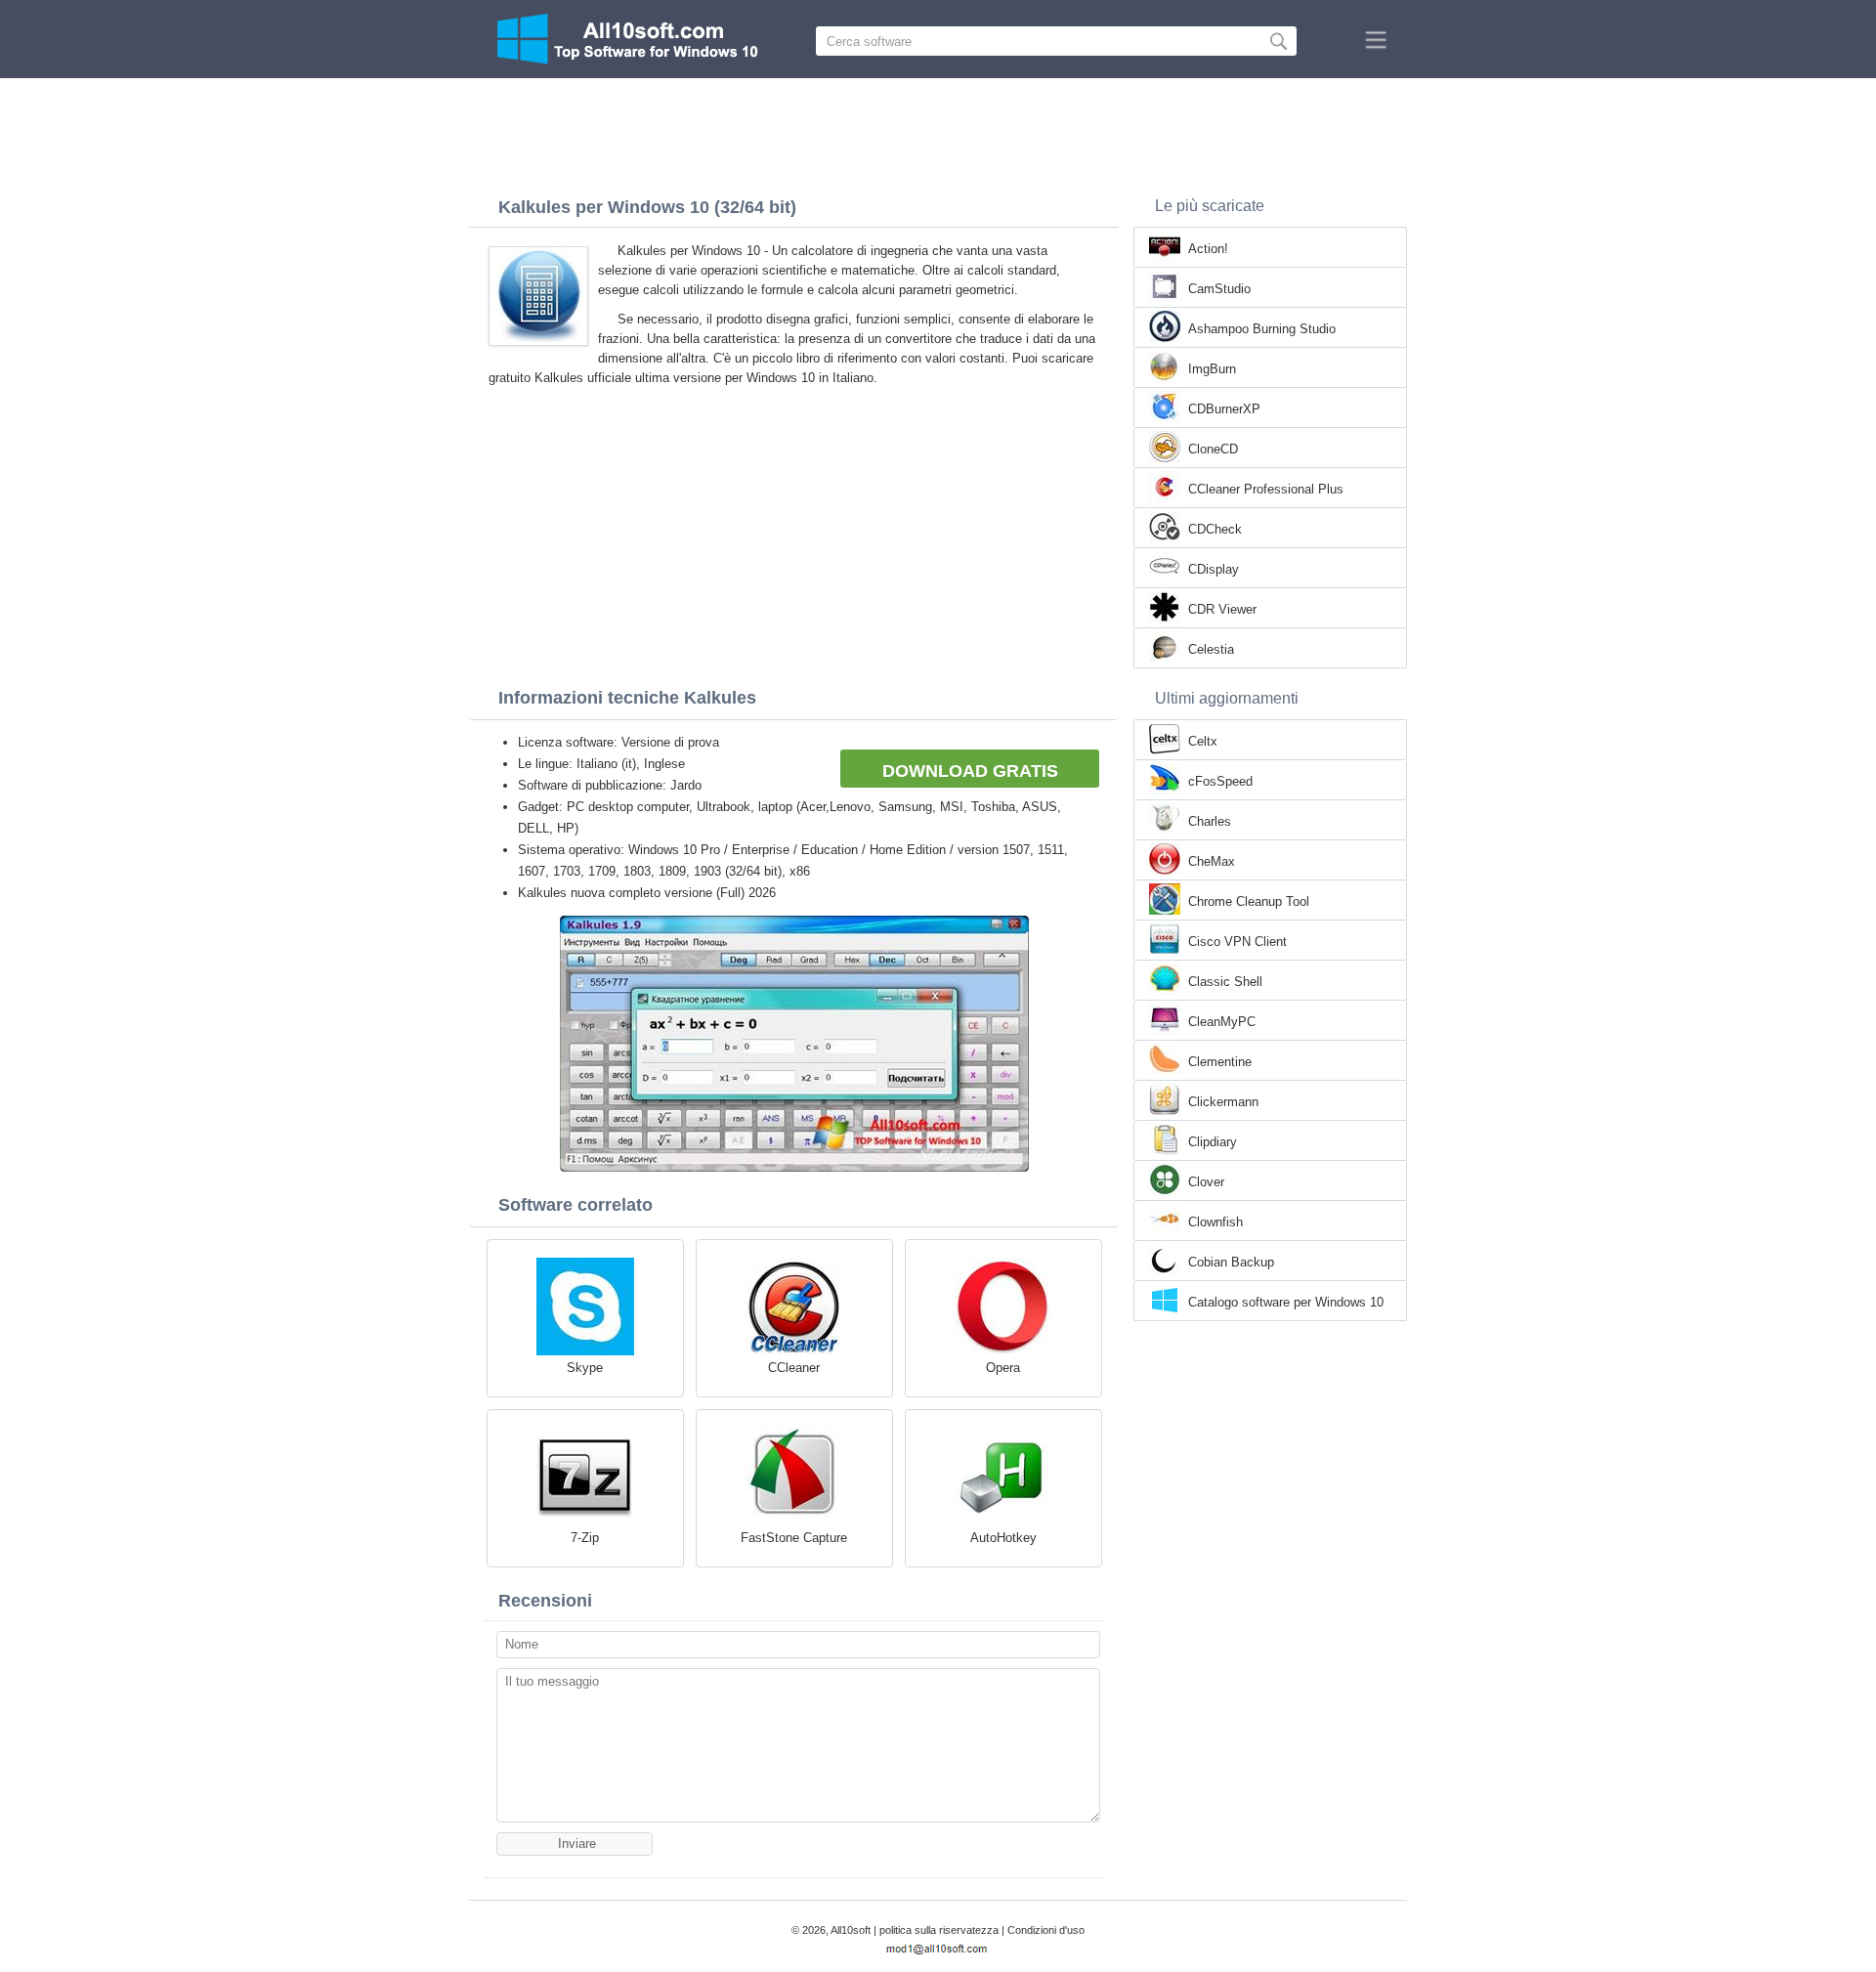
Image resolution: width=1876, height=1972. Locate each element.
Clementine (1220, 1062)
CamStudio (1219, 289)
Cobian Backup (1231, 1262)
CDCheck (1215, 529)
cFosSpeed (1220, 781)
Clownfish (1215, 1222)
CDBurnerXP (1224, 409)
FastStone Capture (794, 1538)
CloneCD (1213, 449)
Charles (1210, 821)
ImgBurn (1212, 369)
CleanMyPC (1222, 1022)
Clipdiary (1213, 1142)
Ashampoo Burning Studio (1262, 329)
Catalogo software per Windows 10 (1286, 1302)
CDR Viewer (1222, 609)
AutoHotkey (1003, 1538)
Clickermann (1223, 1102)
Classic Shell (1225, 982)
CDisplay (1214, 569)
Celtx (1203, 741)
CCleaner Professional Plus (1266, 489)
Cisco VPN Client (1237, 942)
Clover (1206, 1182)
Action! (1208, 249)
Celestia (1211, 649)
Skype (585, 1368)
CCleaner (794, 1368)
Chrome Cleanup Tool (1249, 901)
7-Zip (585, 1538)
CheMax (1212, 861)
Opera (1003, 1368)
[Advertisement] (938, 132)
